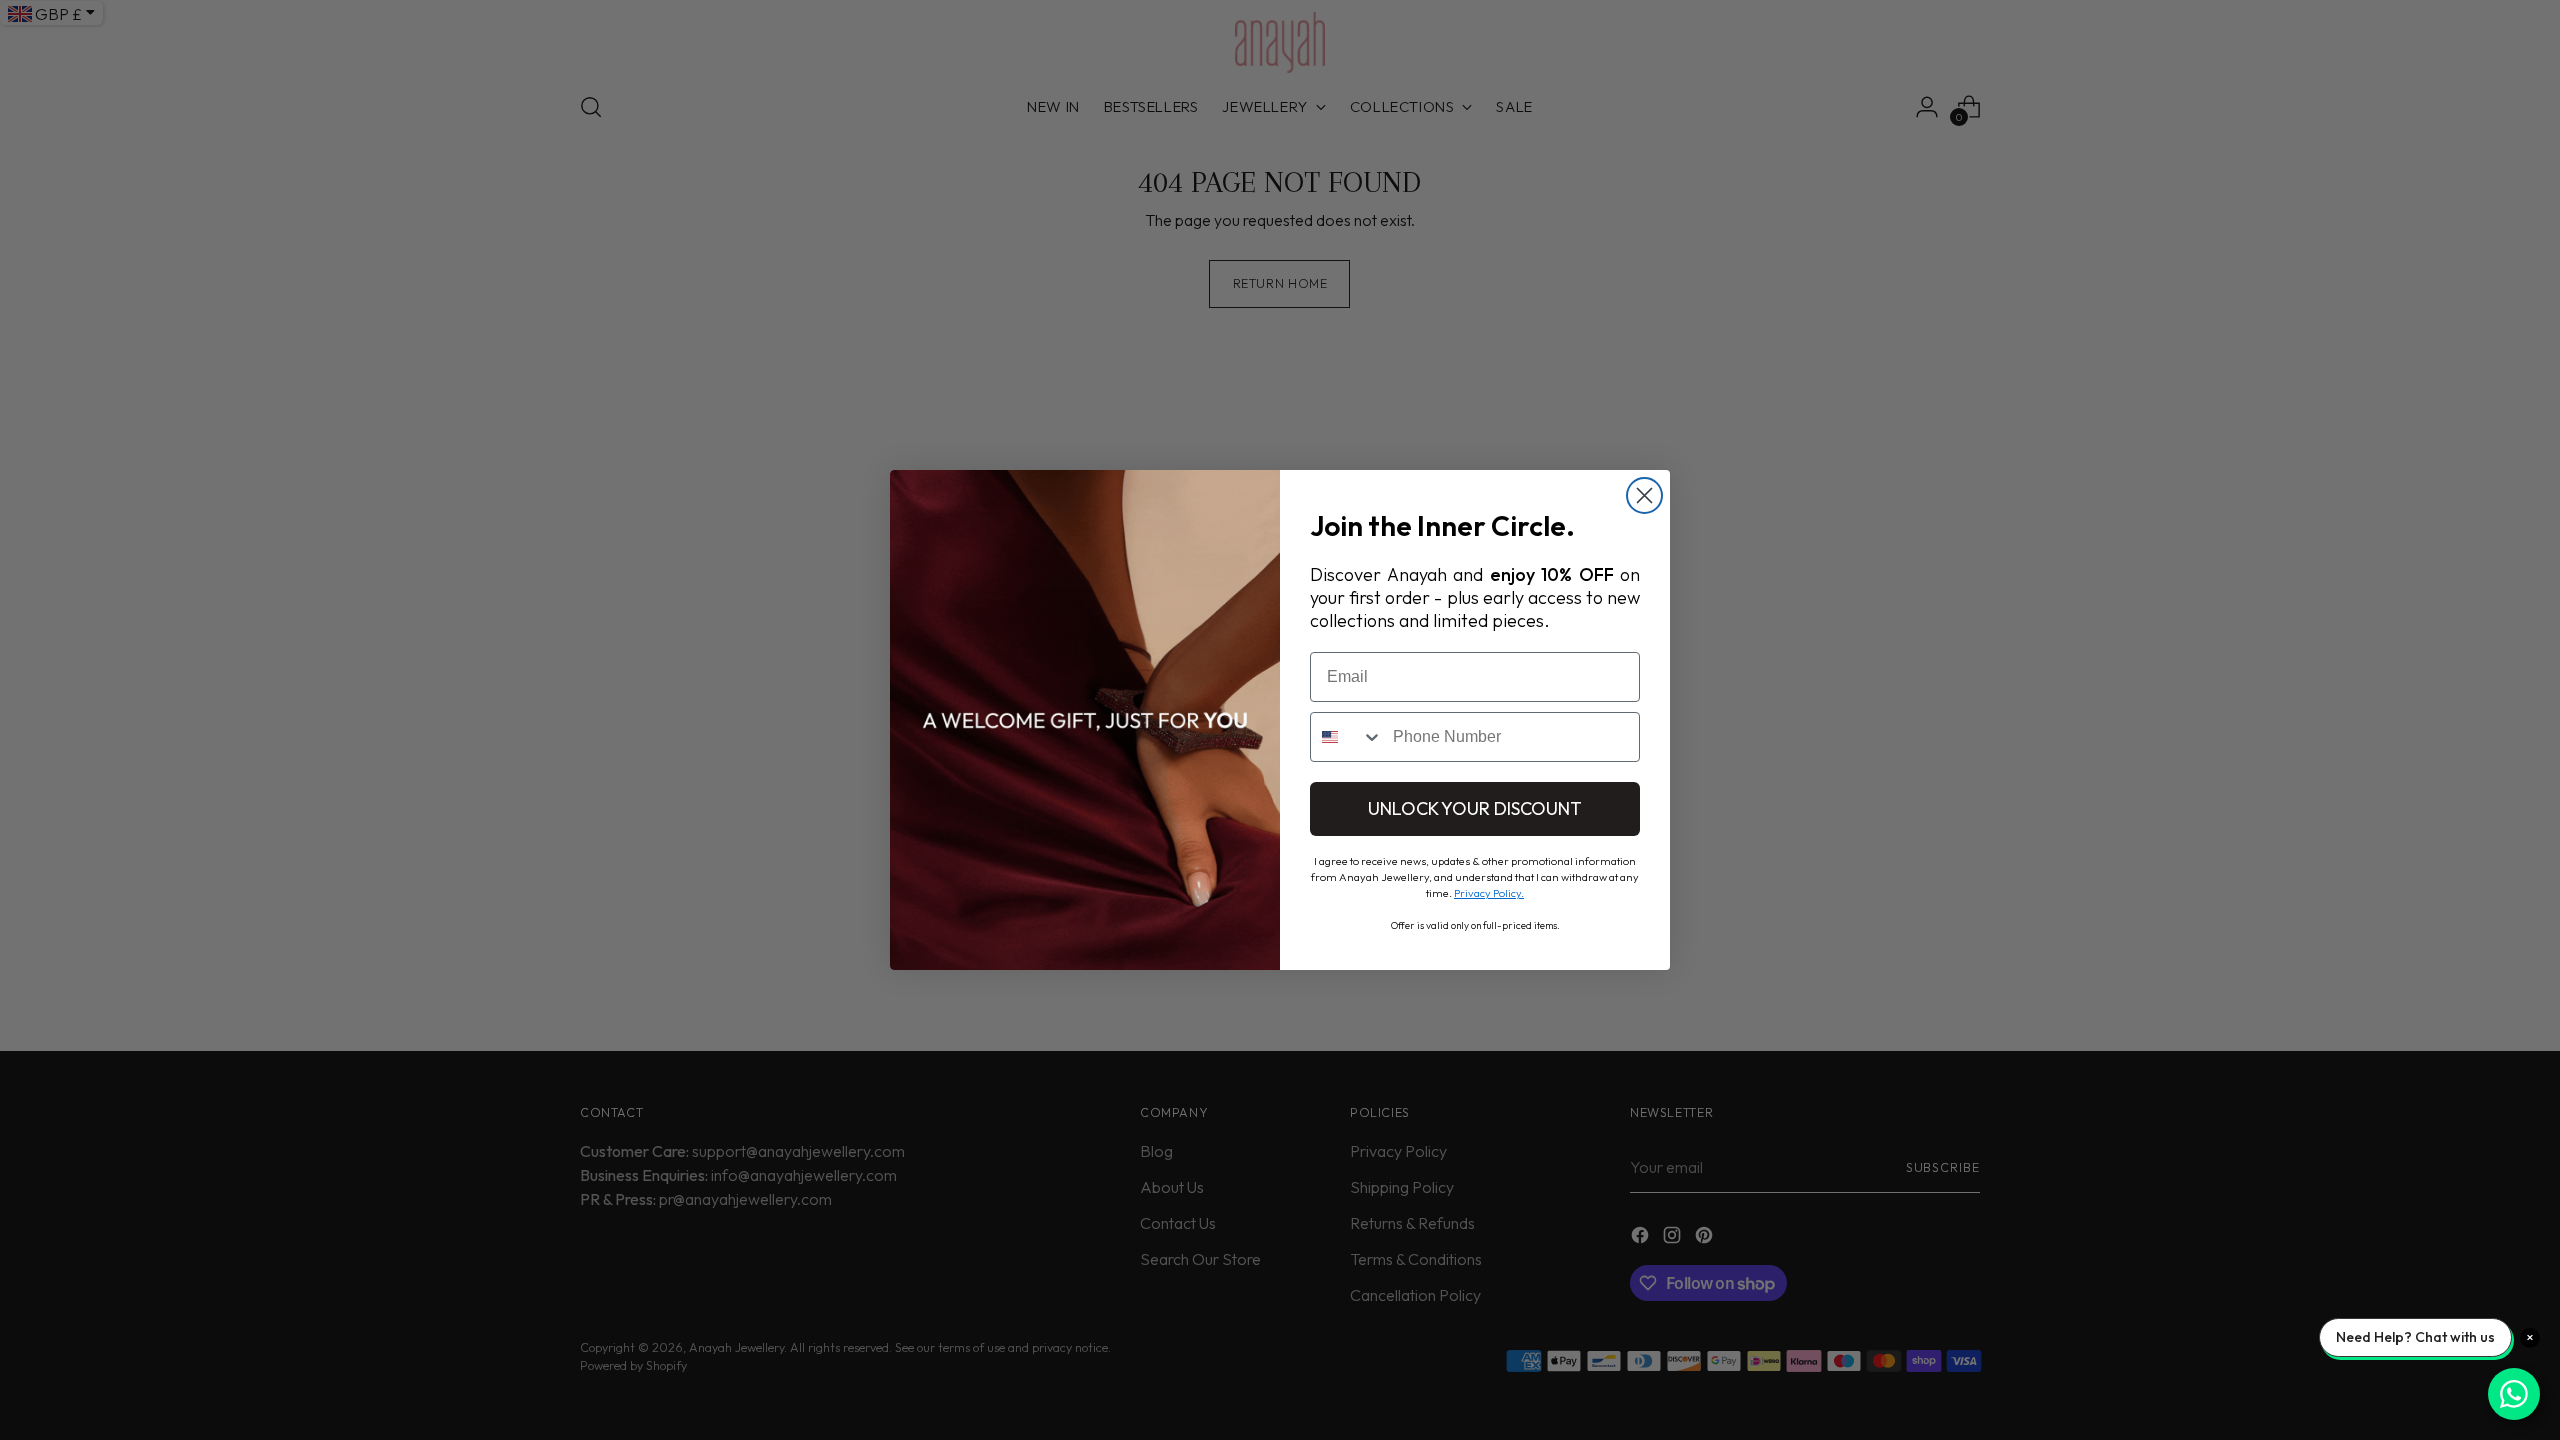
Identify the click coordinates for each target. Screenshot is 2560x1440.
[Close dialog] (1644, 495)
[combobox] (1347, 737)
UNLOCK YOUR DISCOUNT (1475, 808)
